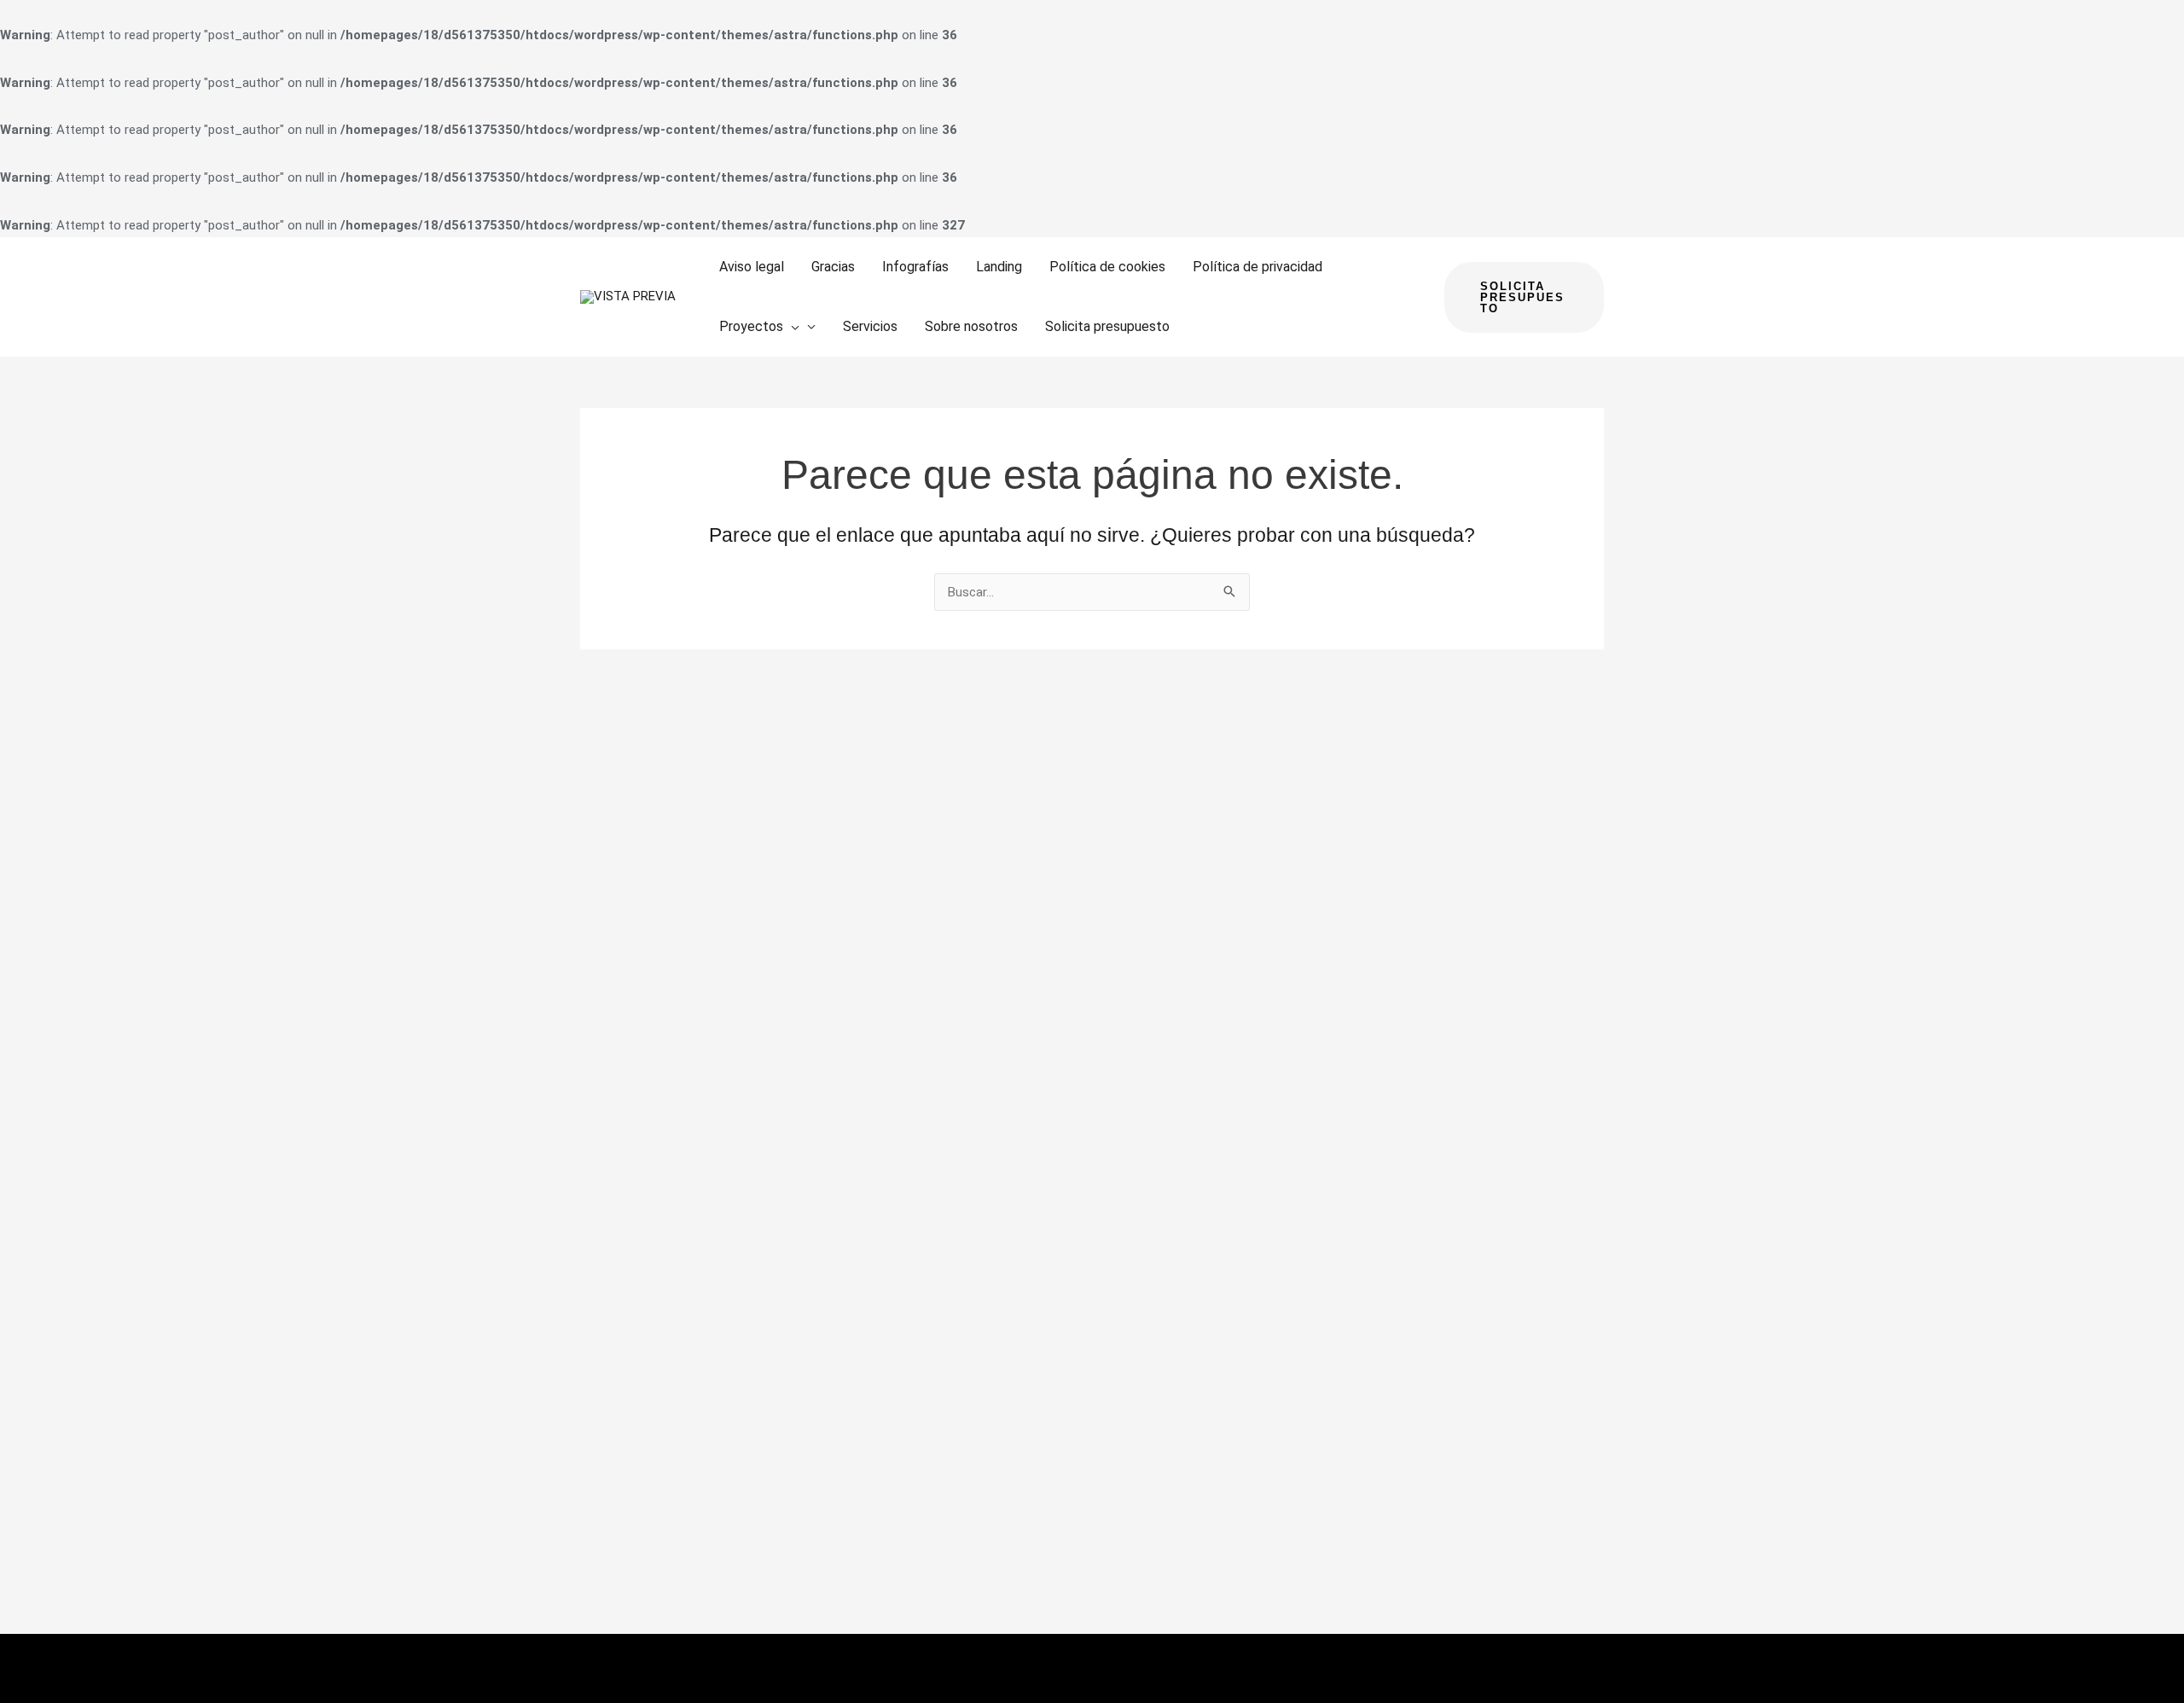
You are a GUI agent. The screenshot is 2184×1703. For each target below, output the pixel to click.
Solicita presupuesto (1107, 326)
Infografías (915, 267)
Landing (999, 267)
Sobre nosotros (971, 326)
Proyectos (751, 326)
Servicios (870, 326)
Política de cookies (1107, 267)
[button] (791, 327)
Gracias (833, 267)
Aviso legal (752, 267)
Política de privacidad (1258, 267)
